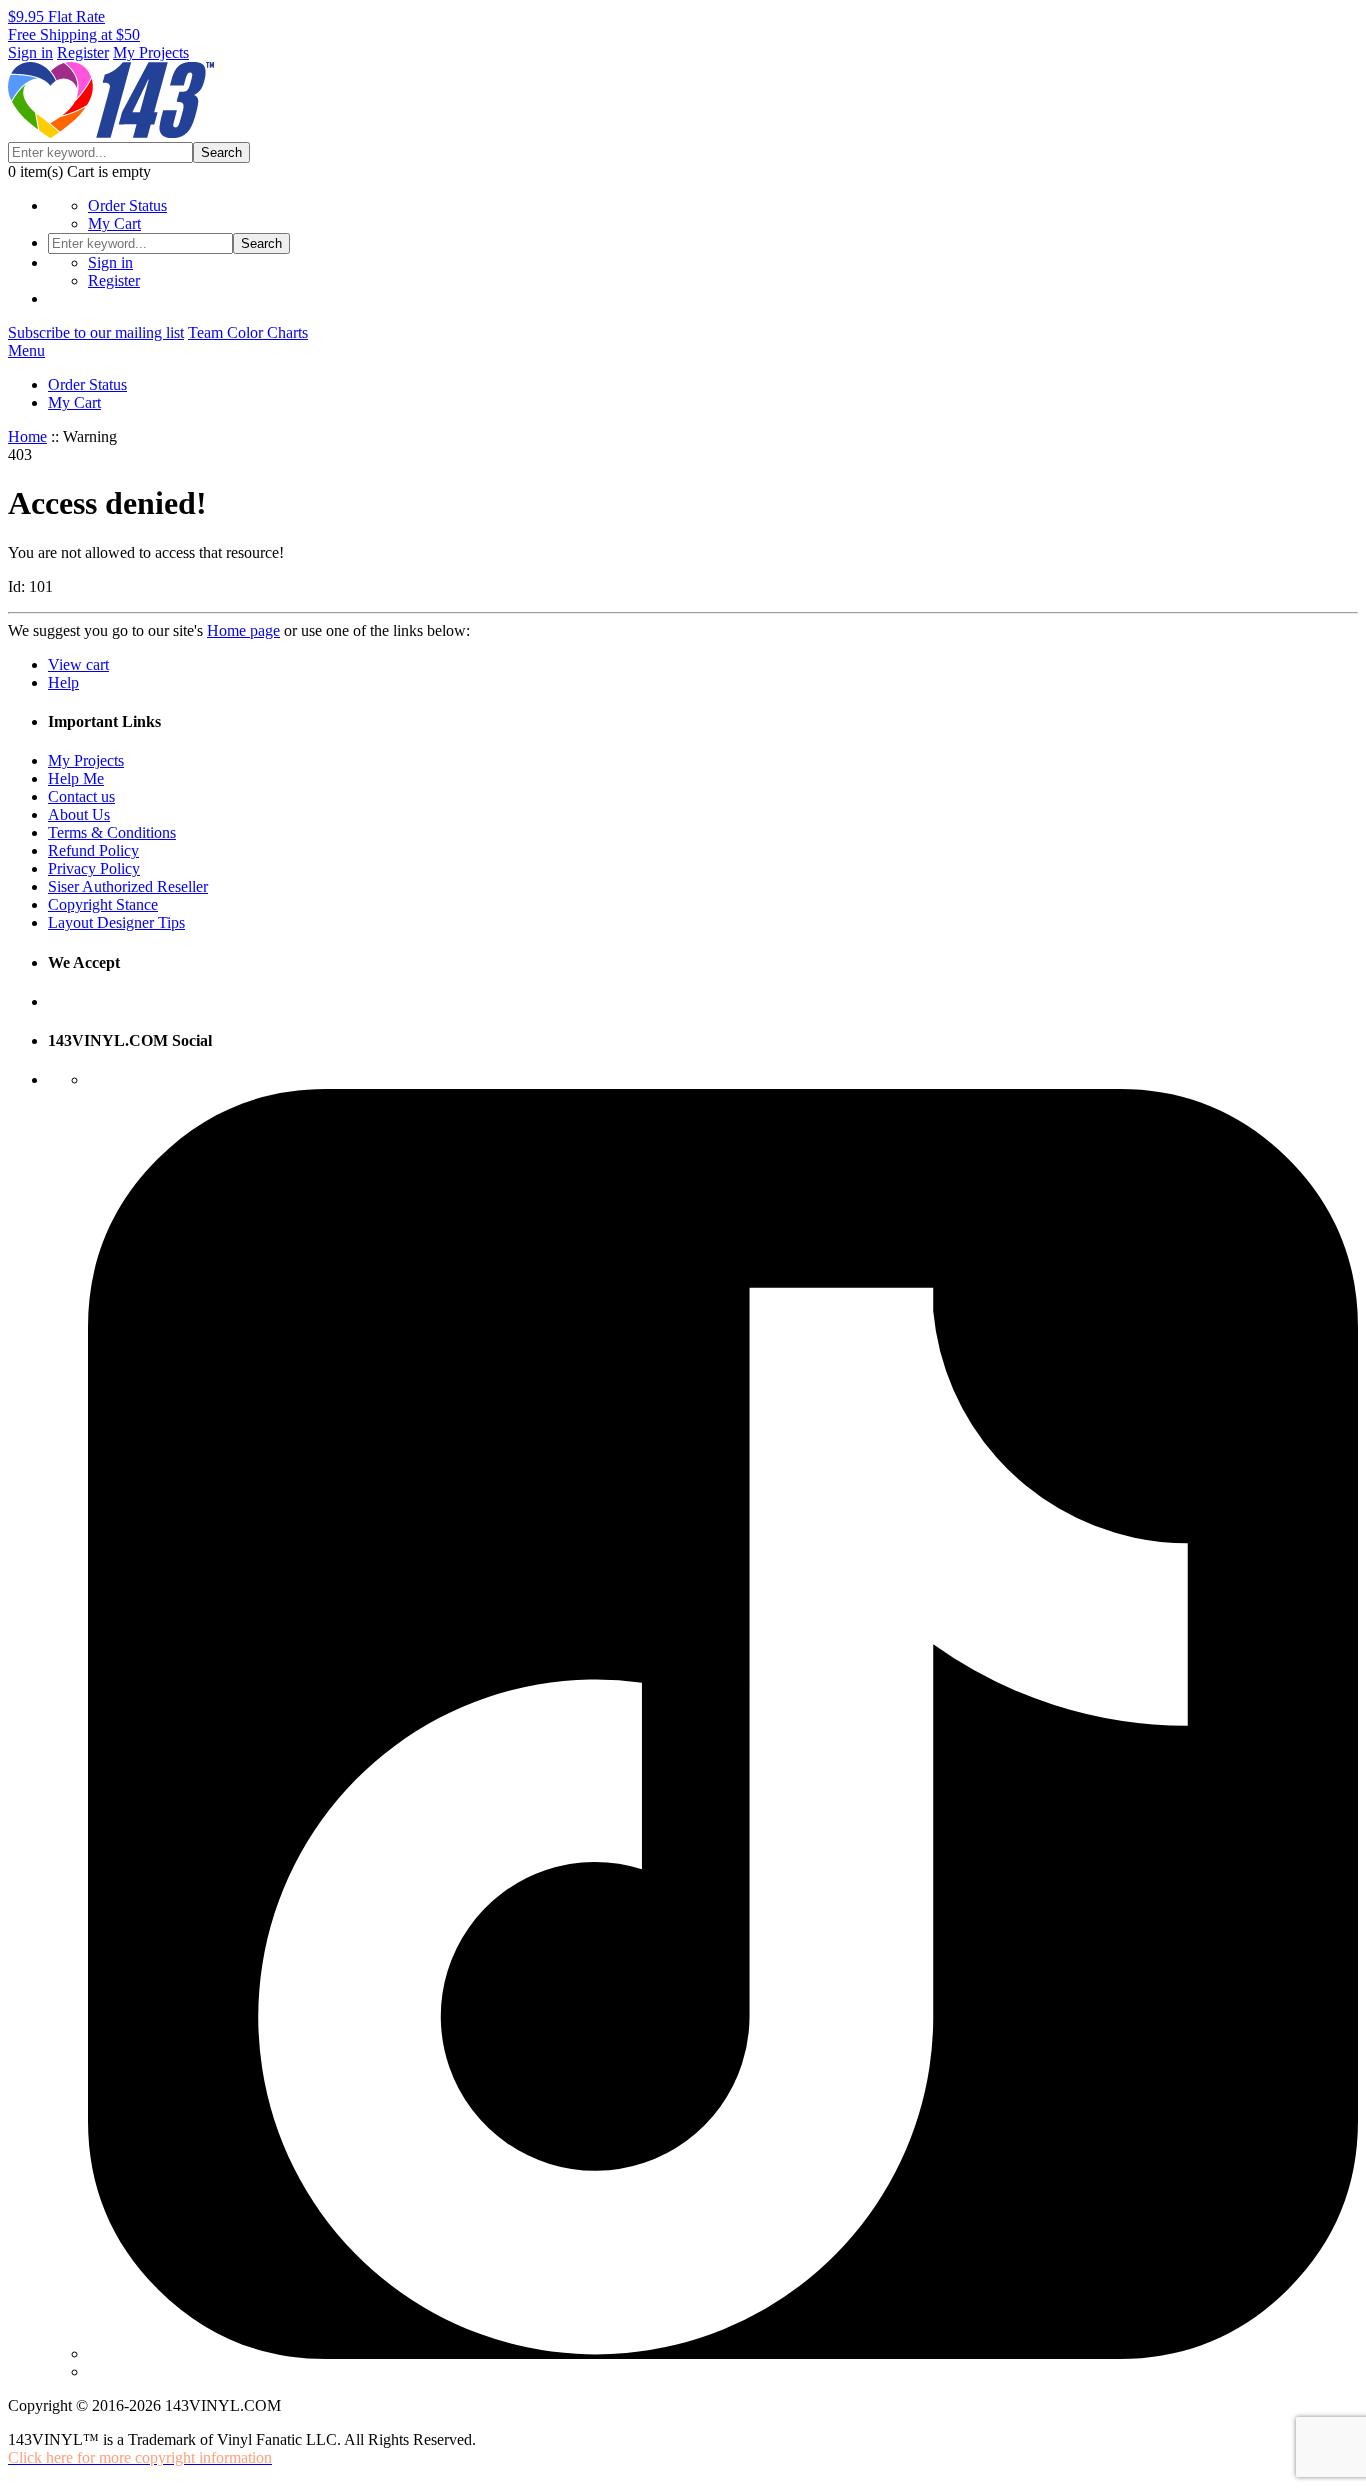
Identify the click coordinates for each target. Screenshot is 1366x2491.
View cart (78, 664)
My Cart (114, 223)
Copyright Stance (103, 904)
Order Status (127, 205)
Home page (243, 630)
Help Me (76, 778)
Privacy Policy (94, 868)
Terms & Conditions (112, 832)
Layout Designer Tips (116, 922)
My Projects (151, 52)
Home (27, 436)
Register (83, 52)
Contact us (81, 796)
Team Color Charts (248, 332)
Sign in (30, 52)
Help (63, 682)
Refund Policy (93, 850)
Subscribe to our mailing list (96, 332)
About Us (79, 814)
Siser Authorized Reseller (128, 886)
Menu (26, 350)
